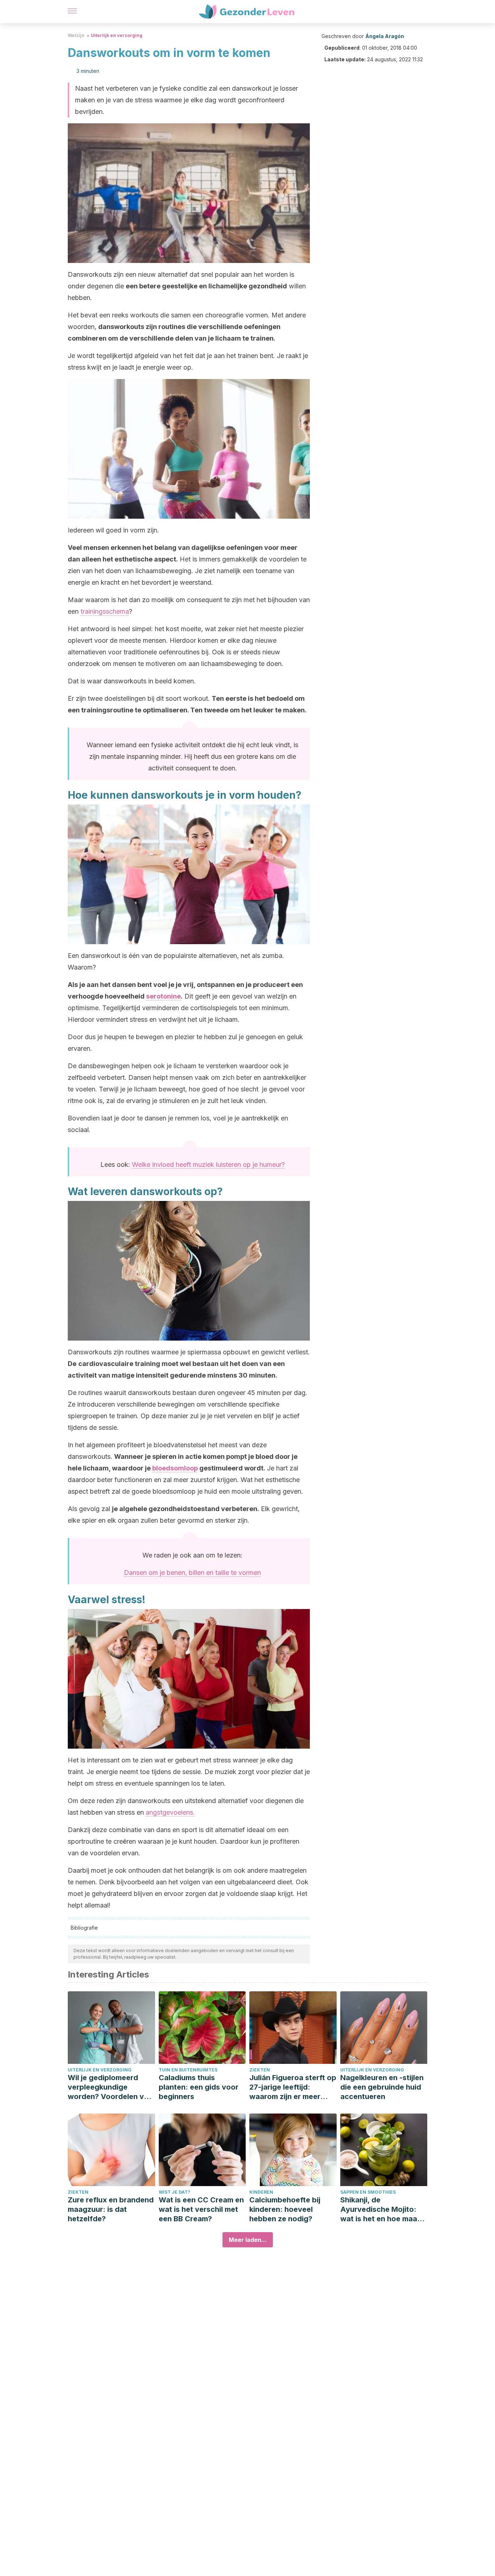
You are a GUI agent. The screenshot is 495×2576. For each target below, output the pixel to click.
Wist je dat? (174, 2192)
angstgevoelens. (170, 1812)
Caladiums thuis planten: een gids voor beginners (199, 2087)
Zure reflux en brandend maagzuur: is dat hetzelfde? (111, 2209)
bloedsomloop (175, 1468)
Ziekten (260, 2070)
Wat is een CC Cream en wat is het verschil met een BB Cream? (201, 2209)
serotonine (163, 996)
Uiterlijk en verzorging (117, 35)
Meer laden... (248, 2240)
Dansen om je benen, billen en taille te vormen (192, 1573)
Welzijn (76, 35)
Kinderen (261, 2192)
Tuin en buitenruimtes (188, 2070)
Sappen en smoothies (368, 2192)
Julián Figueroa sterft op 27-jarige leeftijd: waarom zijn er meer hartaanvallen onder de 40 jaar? (293, 2087)
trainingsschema (105, 611)
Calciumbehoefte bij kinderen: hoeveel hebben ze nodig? (285, 2209)
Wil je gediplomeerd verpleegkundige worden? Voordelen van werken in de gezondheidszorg (110, 2087)
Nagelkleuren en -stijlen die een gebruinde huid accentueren (382, 2087)
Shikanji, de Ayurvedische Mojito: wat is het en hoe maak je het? (381, 2209)
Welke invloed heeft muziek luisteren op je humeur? (208, 1164)
